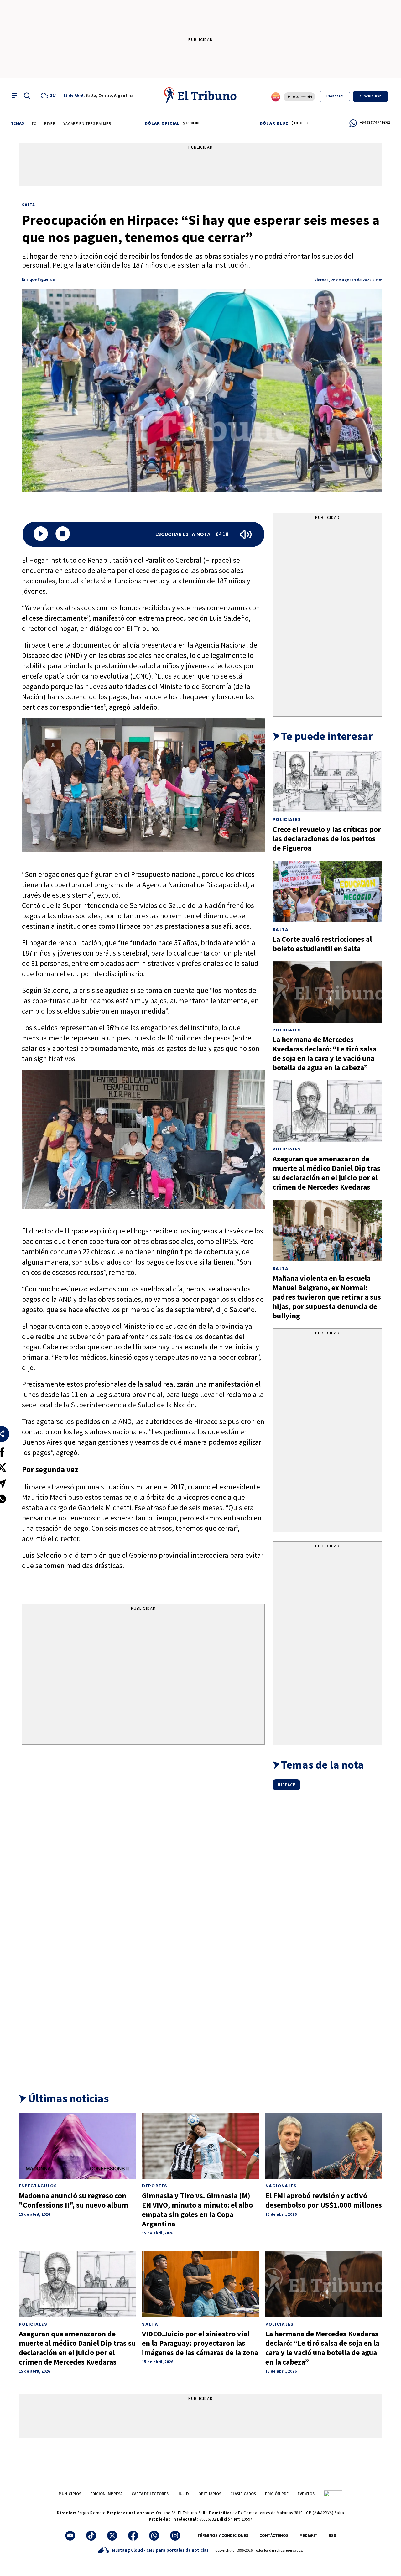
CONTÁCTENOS (274, 2535)
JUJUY (183, 2494)
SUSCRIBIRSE (371, 96)
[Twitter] (112, 2536)
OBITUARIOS (210, 2494)
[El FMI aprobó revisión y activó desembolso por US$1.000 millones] (324, 2146)
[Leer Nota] (41, 534)
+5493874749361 (375, 122)
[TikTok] (91, 2536)
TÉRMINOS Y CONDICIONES (223, 2535)
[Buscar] (27, 96)
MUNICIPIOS (70, 2494)
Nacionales (281, 2186)
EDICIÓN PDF (277, 2494)
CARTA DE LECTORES (150, 2494)
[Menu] (14, 96)
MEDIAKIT (309, 2535)
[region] (200, 166)
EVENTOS (306, 2494)
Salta (29, 205)
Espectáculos (38, 2186)
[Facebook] (133, 2536)
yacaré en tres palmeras (48, 124)
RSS (332, 2535)
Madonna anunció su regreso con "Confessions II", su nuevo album (73, 2200)
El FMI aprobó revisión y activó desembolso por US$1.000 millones (324, 2200)
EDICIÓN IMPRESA (106, 2494)
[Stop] (63, 534)
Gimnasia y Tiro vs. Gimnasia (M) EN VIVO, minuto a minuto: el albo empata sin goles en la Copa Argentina (197, 2210)
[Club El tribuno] (333, 2494)
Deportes (155, 2186)
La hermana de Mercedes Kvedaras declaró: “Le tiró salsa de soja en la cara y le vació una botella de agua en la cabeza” (325, 1053)
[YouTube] (70, 2536)
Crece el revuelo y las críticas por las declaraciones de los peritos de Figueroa (327, 839)
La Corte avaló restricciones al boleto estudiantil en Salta (322, 944)
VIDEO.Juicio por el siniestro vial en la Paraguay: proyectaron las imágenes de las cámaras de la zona (200, 2343)
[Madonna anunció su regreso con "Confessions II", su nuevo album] (77, 2146)
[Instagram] (175, 2536)
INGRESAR (335, 96)
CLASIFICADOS (243, 2494)
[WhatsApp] (154, 2536)
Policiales (287, 819)
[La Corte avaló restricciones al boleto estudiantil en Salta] (327, 892)
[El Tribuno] (200, 96)
